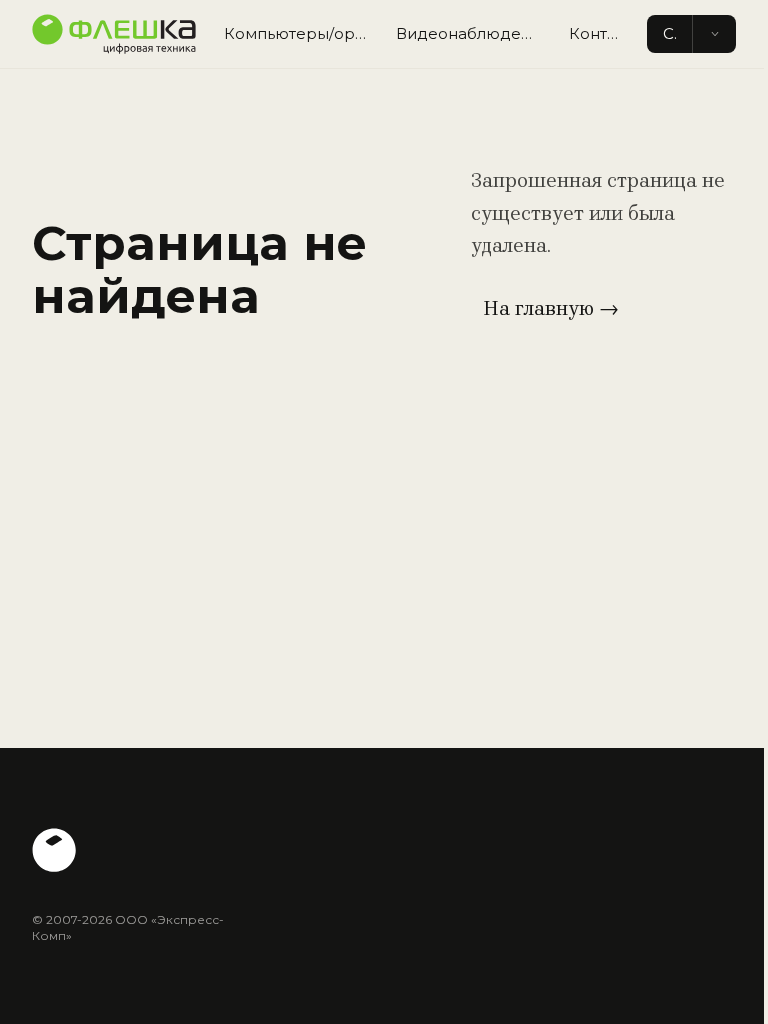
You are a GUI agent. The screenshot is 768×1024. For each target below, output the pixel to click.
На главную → (551, 308)
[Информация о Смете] (714, 34)
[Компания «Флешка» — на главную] (114, 34)
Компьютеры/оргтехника (302, 33)
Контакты (601, 33)
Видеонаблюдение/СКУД (474, 33)
